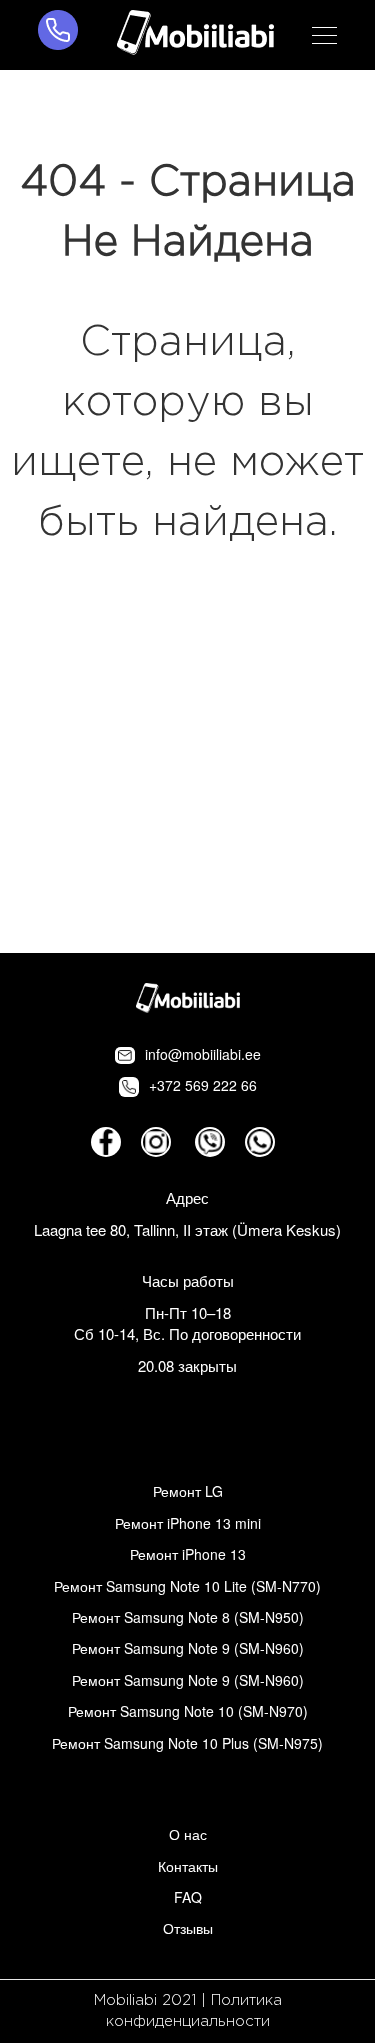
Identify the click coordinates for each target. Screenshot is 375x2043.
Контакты (188, 1866)
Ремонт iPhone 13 (188, 1554)
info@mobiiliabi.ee (203, 1054)
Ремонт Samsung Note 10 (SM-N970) (188, 1711)
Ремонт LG (188, 1491)
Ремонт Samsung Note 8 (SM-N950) (188, 1617)
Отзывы (188, 1928)
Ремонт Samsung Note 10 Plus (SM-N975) (187, 1743)
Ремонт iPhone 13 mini (188, 1523)
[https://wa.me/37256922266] (260, 1142)
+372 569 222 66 (203, 1085)
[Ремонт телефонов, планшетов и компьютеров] (195, 35)
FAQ (188, 1897)
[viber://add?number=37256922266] (210, 1142)
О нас (188, 1834)
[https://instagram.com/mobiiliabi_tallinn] (156, 1142)
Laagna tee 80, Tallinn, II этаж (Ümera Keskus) (187, 1229)
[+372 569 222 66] (58, 35)
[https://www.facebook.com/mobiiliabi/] (106, 1142)
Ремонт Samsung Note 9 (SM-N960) (188, 1648)
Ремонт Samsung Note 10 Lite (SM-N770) (187, 1586)
